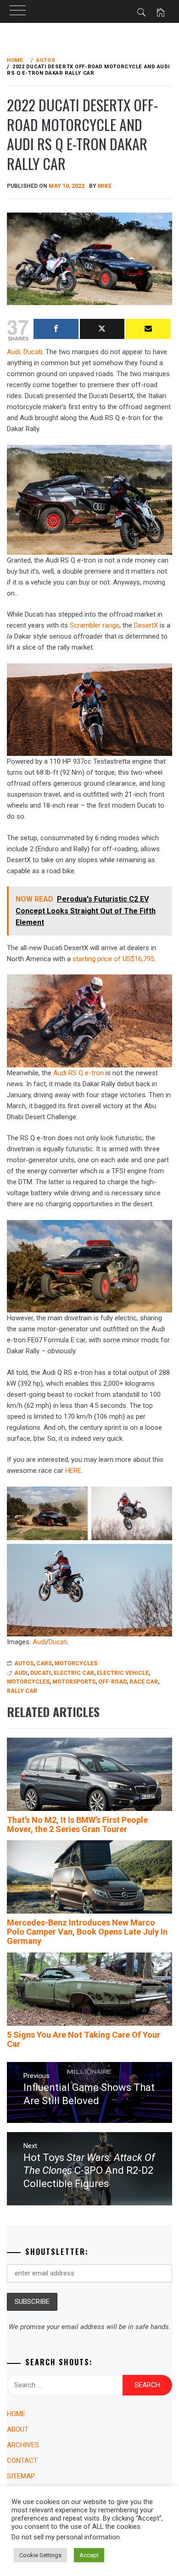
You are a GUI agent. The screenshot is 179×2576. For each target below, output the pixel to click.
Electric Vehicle (123, 1673)
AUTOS (24, 1663)
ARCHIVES (23, 2445)
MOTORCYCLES (76, 1663)
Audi (39, 1642)
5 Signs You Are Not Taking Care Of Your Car (84, 2039)
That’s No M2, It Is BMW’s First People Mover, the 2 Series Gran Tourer (77, 1824)
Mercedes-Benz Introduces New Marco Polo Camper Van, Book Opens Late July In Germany (87, 1932)
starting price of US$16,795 (113, 959)
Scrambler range (95, 625)
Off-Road (112, 1682)
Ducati (33, 352)
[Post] (102, 329)
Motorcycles (28, 1682)
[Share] (56, 329)
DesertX (146, 625)
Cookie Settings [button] (40, 2555)
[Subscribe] (148, 329)
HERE (73, 1471)
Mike (105, 186)
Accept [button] (89, 2555)
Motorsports (74, 1682)
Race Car (144, 1682)
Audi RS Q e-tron (78, 1073)
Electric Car (74, 1673)
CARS (44, 1663)
